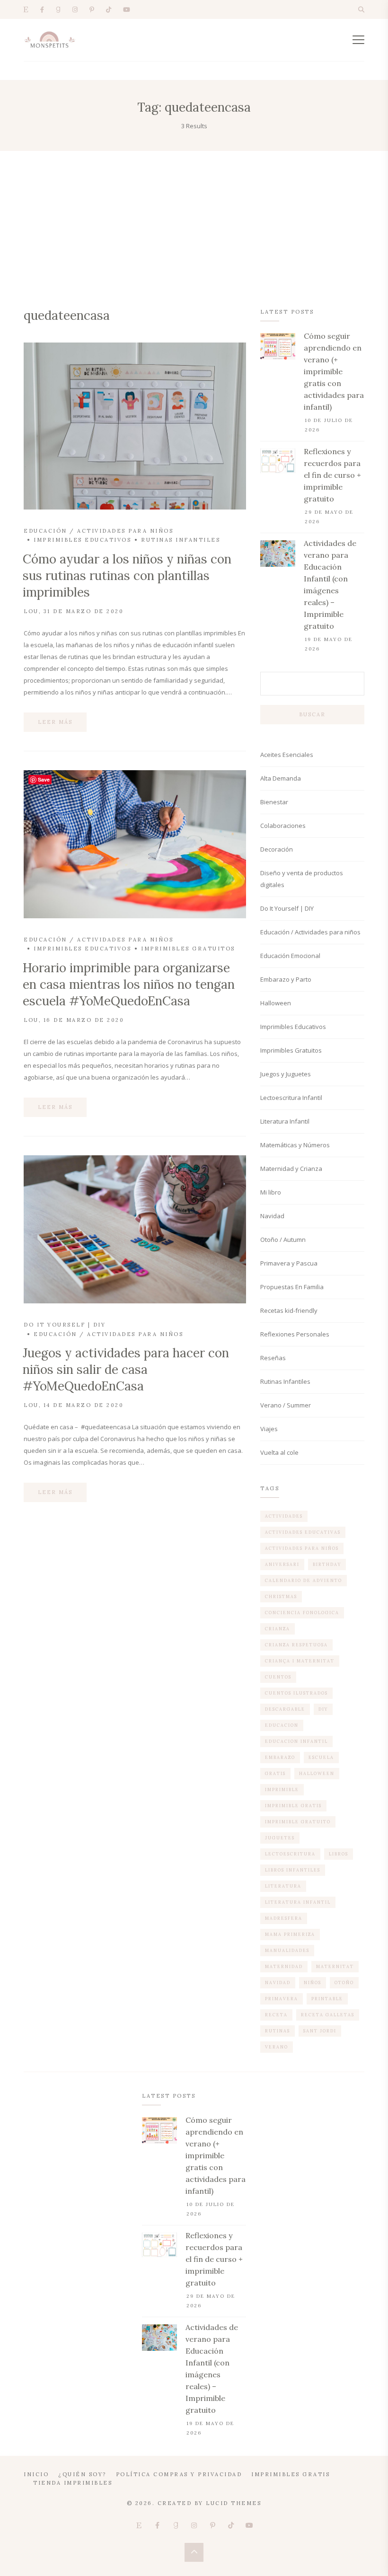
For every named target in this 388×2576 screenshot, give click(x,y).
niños (313, 1983)
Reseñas (273, 1358)
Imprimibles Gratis (291, 2474)
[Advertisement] (194, 222)
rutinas (278, 2031)
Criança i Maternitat (300, 1661)
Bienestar (274, 802)
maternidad (284, 1966)
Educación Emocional (290, 956)
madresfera (284, 1918)
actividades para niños (302, 1548)
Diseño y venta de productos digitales (302, 879)
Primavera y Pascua (289, 1263)
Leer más (55, 722)
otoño (344, 1983)
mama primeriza (290, 1934)
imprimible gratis (293, 1806)
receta (276, 2015)
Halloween (276, 1003)
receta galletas (328, 2015)
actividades (284, 1516)
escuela (321, 1757)
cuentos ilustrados (296, 1693)
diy (323, 1709)
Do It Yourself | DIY (65, 1325)
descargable (285, 1709)
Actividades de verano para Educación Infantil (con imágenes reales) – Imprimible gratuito (330, 585)
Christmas (281, 1596)
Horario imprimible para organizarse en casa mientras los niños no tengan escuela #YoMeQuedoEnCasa (129, 984)
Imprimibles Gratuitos (188, 949)
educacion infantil (296, 1741)
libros (339, 1854)
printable (327, 1999)
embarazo (280, 1757)
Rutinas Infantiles (181, 540)
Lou (31, 611)
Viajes (269, 1429)
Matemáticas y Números (295, 1145)
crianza (278, 1629)
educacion (282, 1725)
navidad (278, 1983)
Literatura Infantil (285, 1121)
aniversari (282, 1564)
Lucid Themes (234, 2503)
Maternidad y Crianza (291, 1169)
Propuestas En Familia (292, 1287)
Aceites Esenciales (287, 755)
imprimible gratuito (298, 1822)
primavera (282, 1999)
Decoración (277, 849)
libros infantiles (293, 1870)
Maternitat (335, 1966)
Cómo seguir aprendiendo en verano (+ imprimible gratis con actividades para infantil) (334, 371)
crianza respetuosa (296, 1645)
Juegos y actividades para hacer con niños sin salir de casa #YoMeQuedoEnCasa (126, 1369)
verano (277, 2047)
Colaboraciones (283, 826)
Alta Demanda (281, 778)
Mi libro (271, 1192)
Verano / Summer (286, 1405)
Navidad (272, 1216)
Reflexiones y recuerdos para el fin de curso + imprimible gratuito (332, 475)
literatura (283, 1886)
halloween (317, 1773)
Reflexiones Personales (295, 1334)
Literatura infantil (298, 1902)
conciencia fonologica (302, 1613)
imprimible (282, 1789)
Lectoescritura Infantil (291, 1098)
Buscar (312, 714)
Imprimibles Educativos (82, 540)
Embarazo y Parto (286, 979)
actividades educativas (303, 1532)
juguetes (280, 1838)
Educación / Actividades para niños (98, 531)
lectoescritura (290, 1854)
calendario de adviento (304, 1580)
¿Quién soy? (82, 2474)
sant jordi (320, 2031)
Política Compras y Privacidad (179, 2474)
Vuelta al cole (279, 1452)
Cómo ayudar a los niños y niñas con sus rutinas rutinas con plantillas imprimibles (127, 576)
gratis (275, 1773)
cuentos (278, 1677)
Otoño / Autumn (283, 1240)
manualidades (287, 1950)
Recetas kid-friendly (289, 1310)
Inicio (36, 2474)
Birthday (327, 1564)
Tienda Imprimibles (73, 2483)
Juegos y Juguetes (286, 1074)
